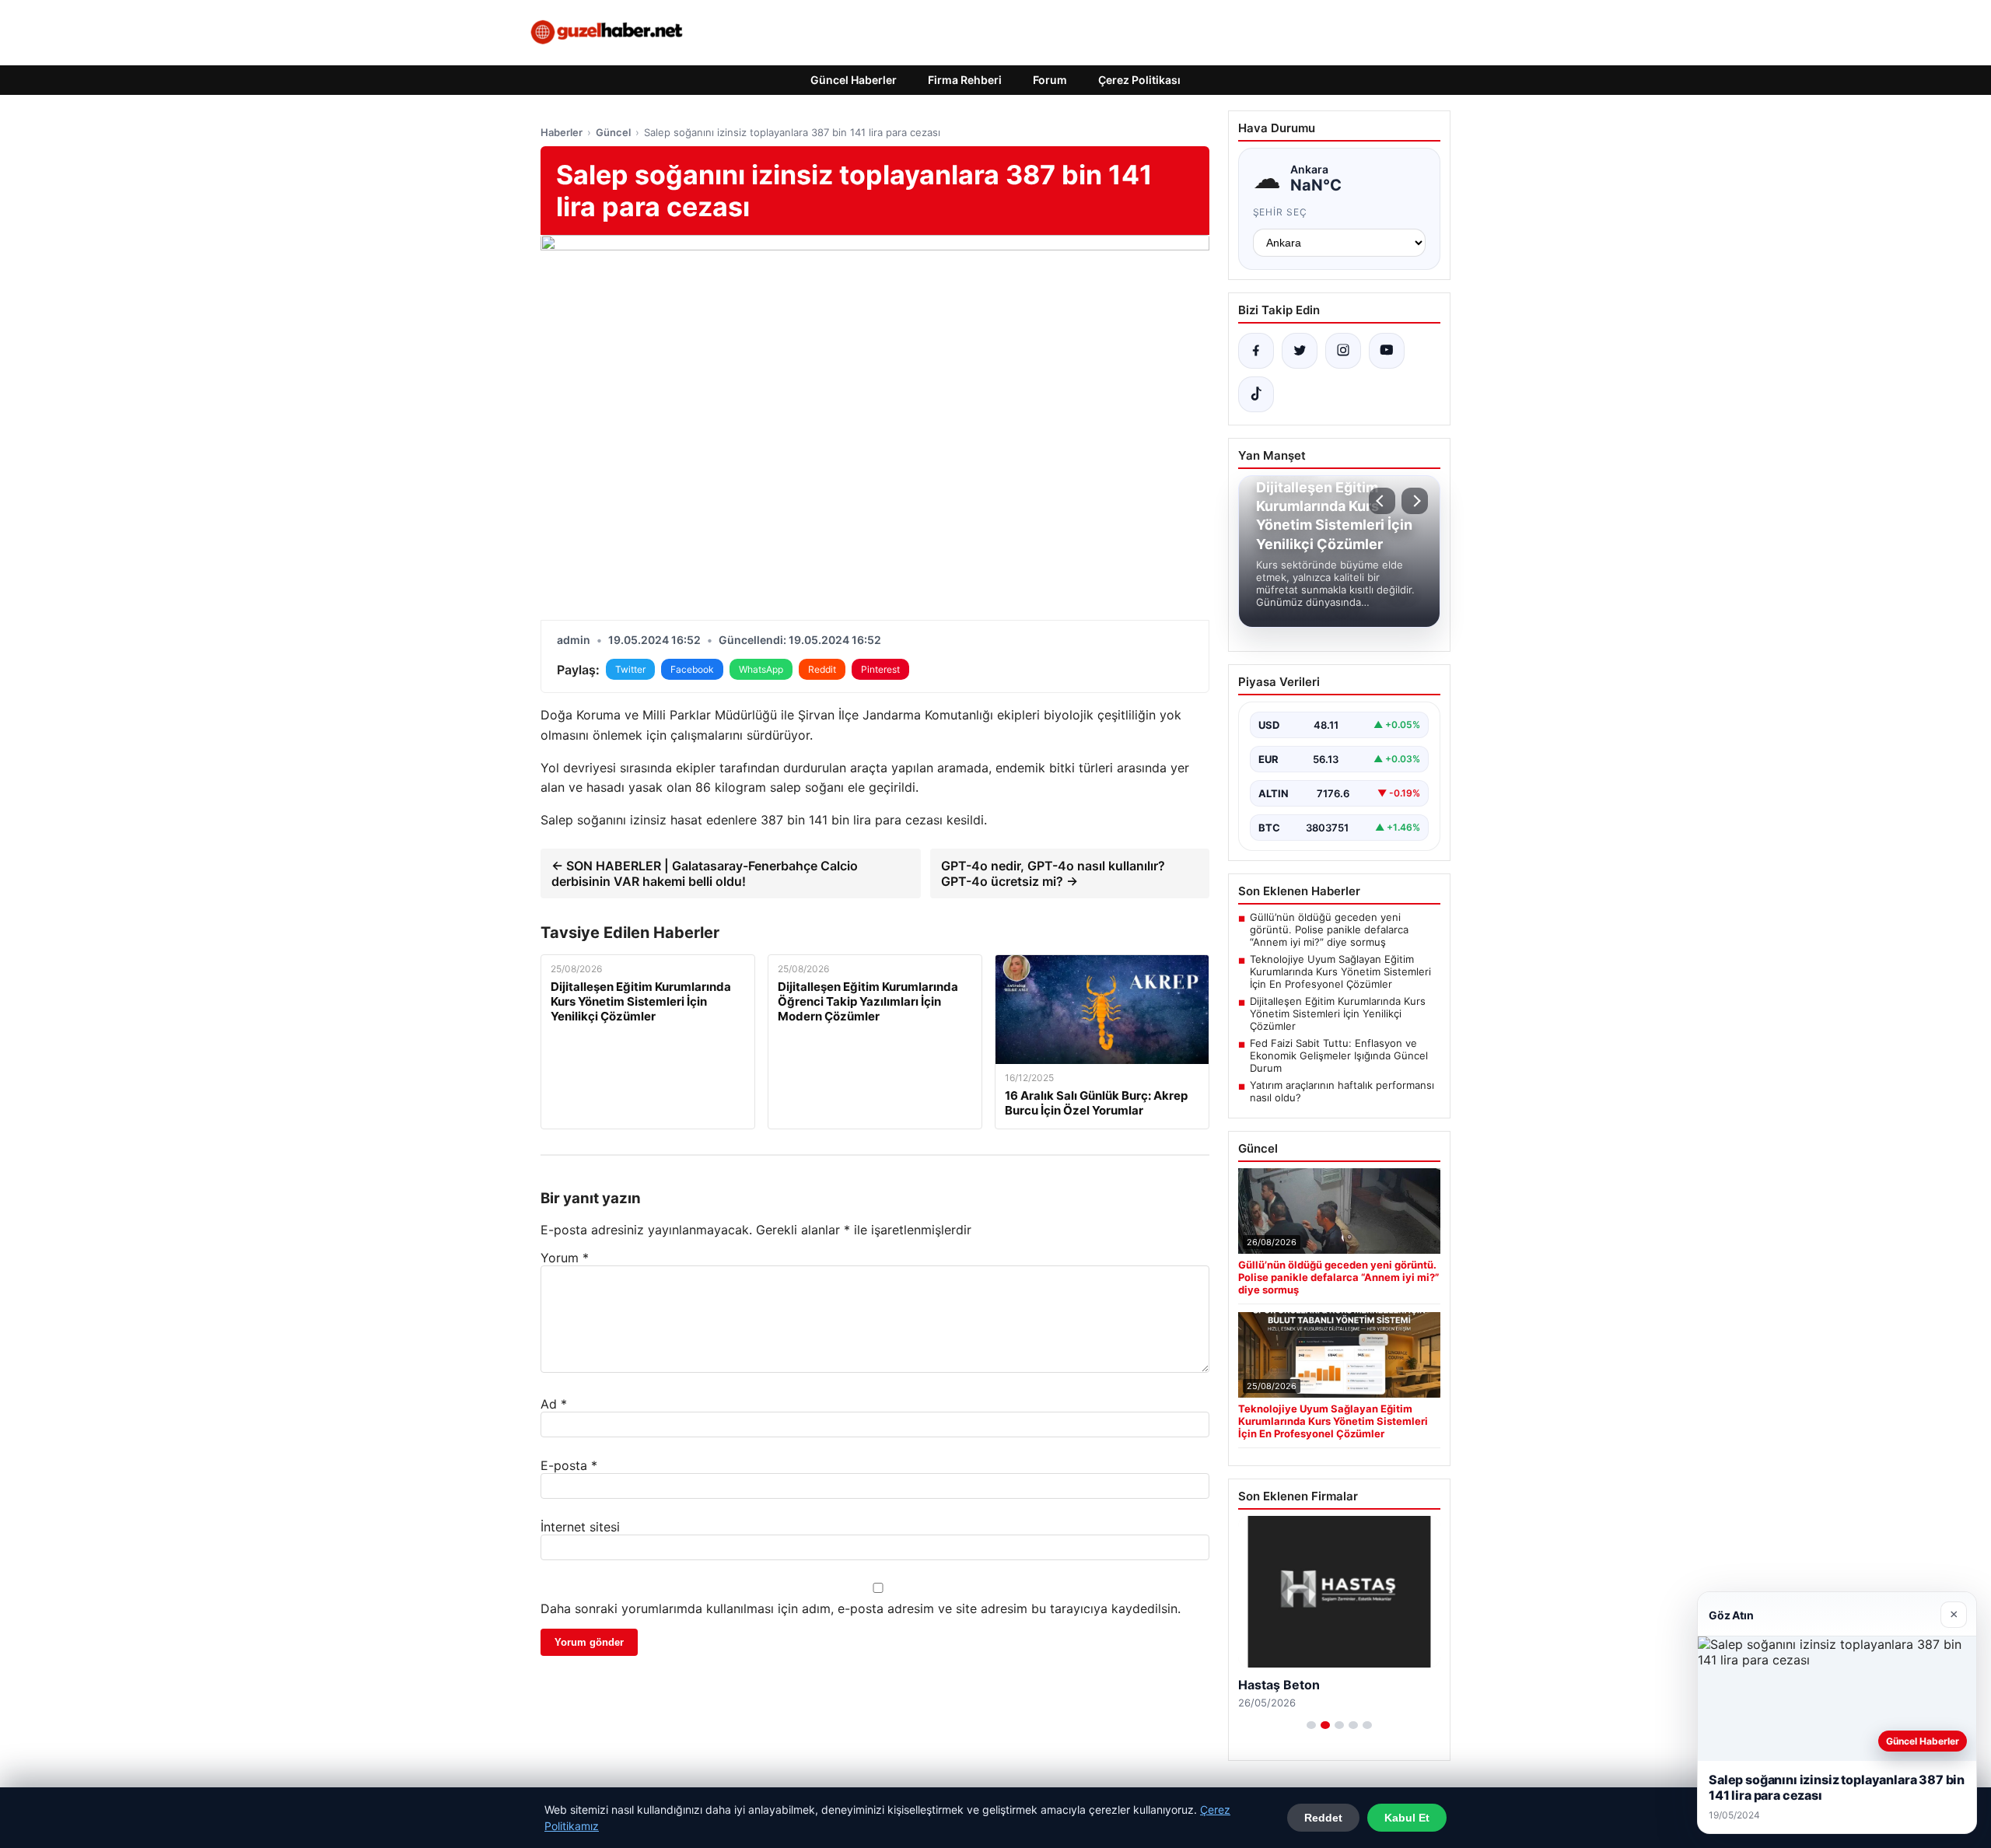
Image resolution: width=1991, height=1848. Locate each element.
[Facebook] (1256, 351)
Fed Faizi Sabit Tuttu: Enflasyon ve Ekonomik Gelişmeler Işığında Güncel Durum (1339, 1055)
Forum (1050, 80)
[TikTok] (1256, 394)
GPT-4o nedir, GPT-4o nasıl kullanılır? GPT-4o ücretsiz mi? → (1053, 873)
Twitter (630, 669)
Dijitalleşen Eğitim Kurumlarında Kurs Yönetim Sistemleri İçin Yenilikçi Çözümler (1338, 1013)
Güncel (613, 132)
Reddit (822, 669)
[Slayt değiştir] (1311, 1725)
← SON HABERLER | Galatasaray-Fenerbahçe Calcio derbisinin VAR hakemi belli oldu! (705, 873)
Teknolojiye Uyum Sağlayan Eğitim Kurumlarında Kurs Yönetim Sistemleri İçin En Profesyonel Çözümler (1340, 971)
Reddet (1323, 1818)
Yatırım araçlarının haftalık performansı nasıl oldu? (1342, 1091)
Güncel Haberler (854, 80)
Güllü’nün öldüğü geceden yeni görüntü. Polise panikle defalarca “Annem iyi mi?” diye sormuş (1329, 929)
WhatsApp (761, 669)
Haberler (562, 132)
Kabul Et (1407, 1818)
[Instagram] (1343, 351)
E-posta (569, 1465)
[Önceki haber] (1382, 501)
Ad (554, 1404)
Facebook (692, 669)
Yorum (565, 1258)
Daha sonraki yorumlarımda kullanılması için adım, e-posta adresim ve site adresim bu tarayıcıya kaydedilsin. (861, 1608)
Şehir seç (1281, 212)
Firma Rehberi (965, 80)
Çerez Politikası (1139, 80)
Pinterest (880, 669)
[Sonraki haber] (1415, 501)
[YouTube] (1387, 351)
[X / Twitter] (1300, 351)
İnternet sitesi (580, 1527)
